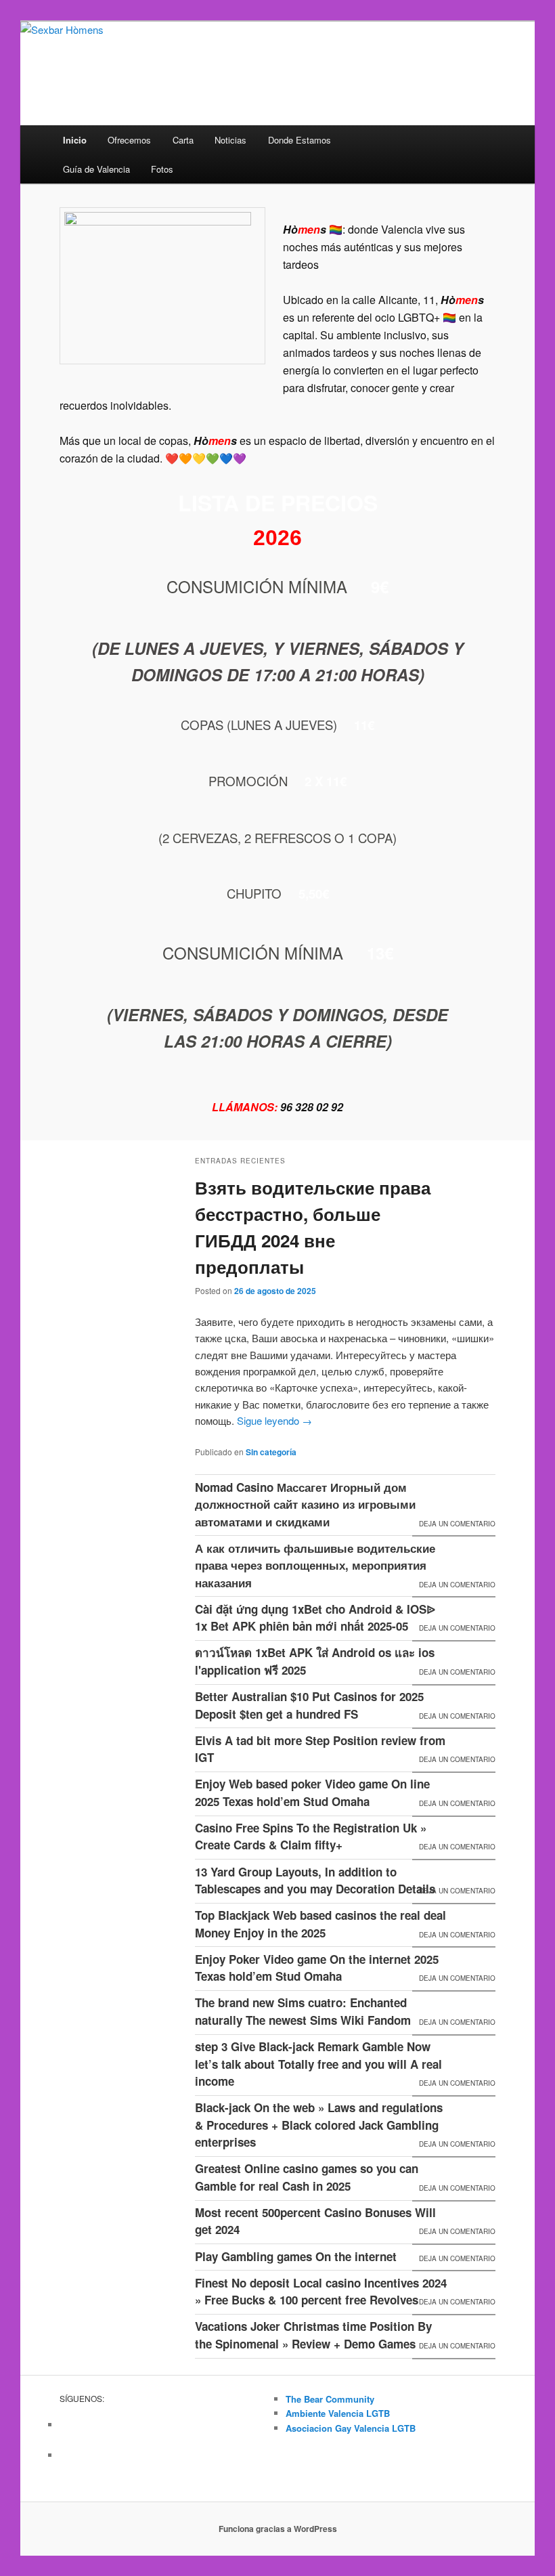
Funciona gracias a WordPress (278, 2529)
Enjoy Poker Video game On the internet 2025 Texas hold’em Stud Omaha (317, 1968)
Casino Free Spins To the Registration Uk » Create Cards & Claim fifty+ (311, 1837)
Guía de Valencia (96, 169)
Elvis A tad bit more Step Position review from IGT (320, 1749)
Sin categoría (271, 1452)
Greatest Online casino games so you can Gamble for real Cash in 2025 (307, 2177)
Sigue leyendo (274, 1420)
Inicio (75, 140)
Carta (183, 140)
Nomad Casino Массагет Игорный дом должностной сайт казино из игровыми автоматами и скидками (305, 1504)
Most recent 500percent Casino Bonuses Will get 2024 (315, 2221)
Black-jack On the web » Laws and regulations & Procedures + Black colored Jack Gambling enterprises (319, 2125)
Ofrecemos (129, 140)
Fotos (162, 169)
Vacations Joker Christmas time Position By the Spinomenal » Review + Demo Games (313, 2335)
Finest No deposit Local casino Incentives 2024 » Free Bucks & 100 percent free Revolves (321, 2292)
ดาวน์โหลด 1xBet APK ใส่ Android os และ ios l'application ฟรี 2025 (315, 1661)
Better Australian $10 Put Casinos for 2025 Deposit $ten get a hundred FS (309, 1705)
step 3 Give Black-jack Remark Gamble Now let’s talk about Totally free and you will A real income (318, 2064)
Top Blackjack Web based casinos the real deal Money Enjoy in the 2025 (320, 1924)
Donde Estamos (299, 140)
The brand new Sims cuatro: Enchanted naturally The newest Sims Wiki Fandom (303, 2011)
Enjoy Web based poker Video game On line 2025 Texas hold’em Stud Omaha (312, 1793)
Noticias (230, 140)
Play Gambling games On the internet (296, 2256)
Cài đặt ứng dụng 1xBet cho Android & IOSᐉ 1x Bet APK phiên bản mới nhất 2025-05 (315, 1618)
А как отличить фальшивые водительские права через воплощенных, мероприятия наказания (315, 1565)
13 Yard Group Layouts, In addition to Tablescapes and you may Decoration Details (315, 1881)
